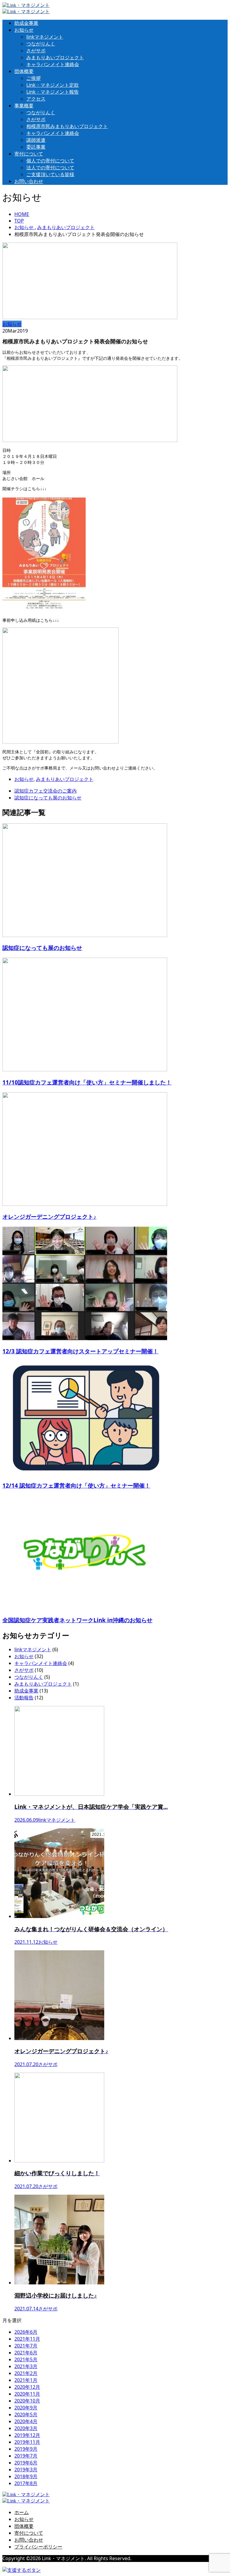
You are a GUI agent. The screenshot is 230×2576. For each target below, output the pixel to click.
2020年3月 (26, 2428)
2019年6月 (26, 2463)
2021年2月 (26, 2373)
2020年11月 (27, 2394)
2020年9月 (26, 2408)
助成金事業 (26, 23)
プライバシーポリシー (38, 2547)
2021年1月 (26, 2380)
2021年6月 (26, 2353)
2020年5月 (26, 2414)
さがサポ (36, 51)
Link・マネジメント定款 (53, 85)
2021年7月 (26, 2346)
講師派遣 (36, 140)
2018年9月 (26, 2476)
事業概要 (24, 106)
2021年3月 (26, 2366)
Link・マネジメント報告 (53, 92)
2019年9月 (26, 2449)
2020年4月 (26, 2421)
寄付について (29, 154)
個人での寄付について (50, 161)
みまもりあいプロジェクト (55, 57)
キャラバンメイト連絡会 (53, 64)
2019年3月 (26, 2470)
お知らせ (24, 30)
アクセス (36, 99)
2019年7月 (26, 2456)
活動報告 (24, 1698)
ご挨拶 (34, 78)
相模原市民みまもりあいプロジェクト (67, 126)
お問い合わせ (29, 181)
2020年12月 (27, 2387)
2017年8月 (26, 2483)
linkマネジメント (45, 37)
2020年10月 (27, 2401)
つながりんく (41, 44)
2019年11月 (27, 2442)
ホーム (22, 2512)
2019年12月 (27, 2435)
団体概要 (24, 71)
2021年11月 (27, 2339)
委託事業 (36, 147)
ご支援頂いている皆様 (50, 174)
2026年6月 (26, 2332)
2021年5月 (26, 2359)
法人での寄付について (50, 167)
